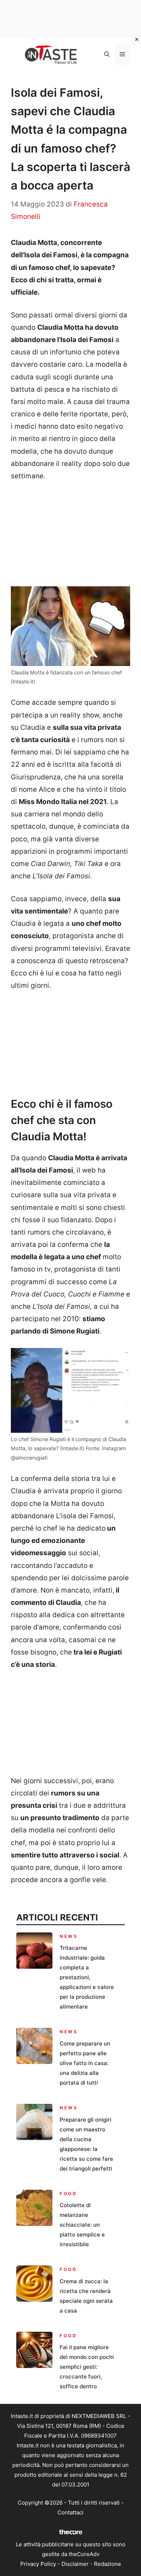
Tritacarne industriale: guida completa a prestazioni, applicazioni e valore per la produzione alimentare (87, 1977)
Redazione (108, 2564)
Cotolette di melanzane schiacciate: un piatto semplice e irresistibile (82, 2225)
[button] (107, 54)
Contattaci (70, 2512)
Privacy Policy (38, 2564)
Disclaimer (75, 2564)
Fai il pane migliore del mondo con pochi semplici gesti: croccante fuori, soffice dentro (87, 2367)
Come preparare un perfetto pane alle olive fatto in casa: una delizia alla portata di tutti (85, 2063)
